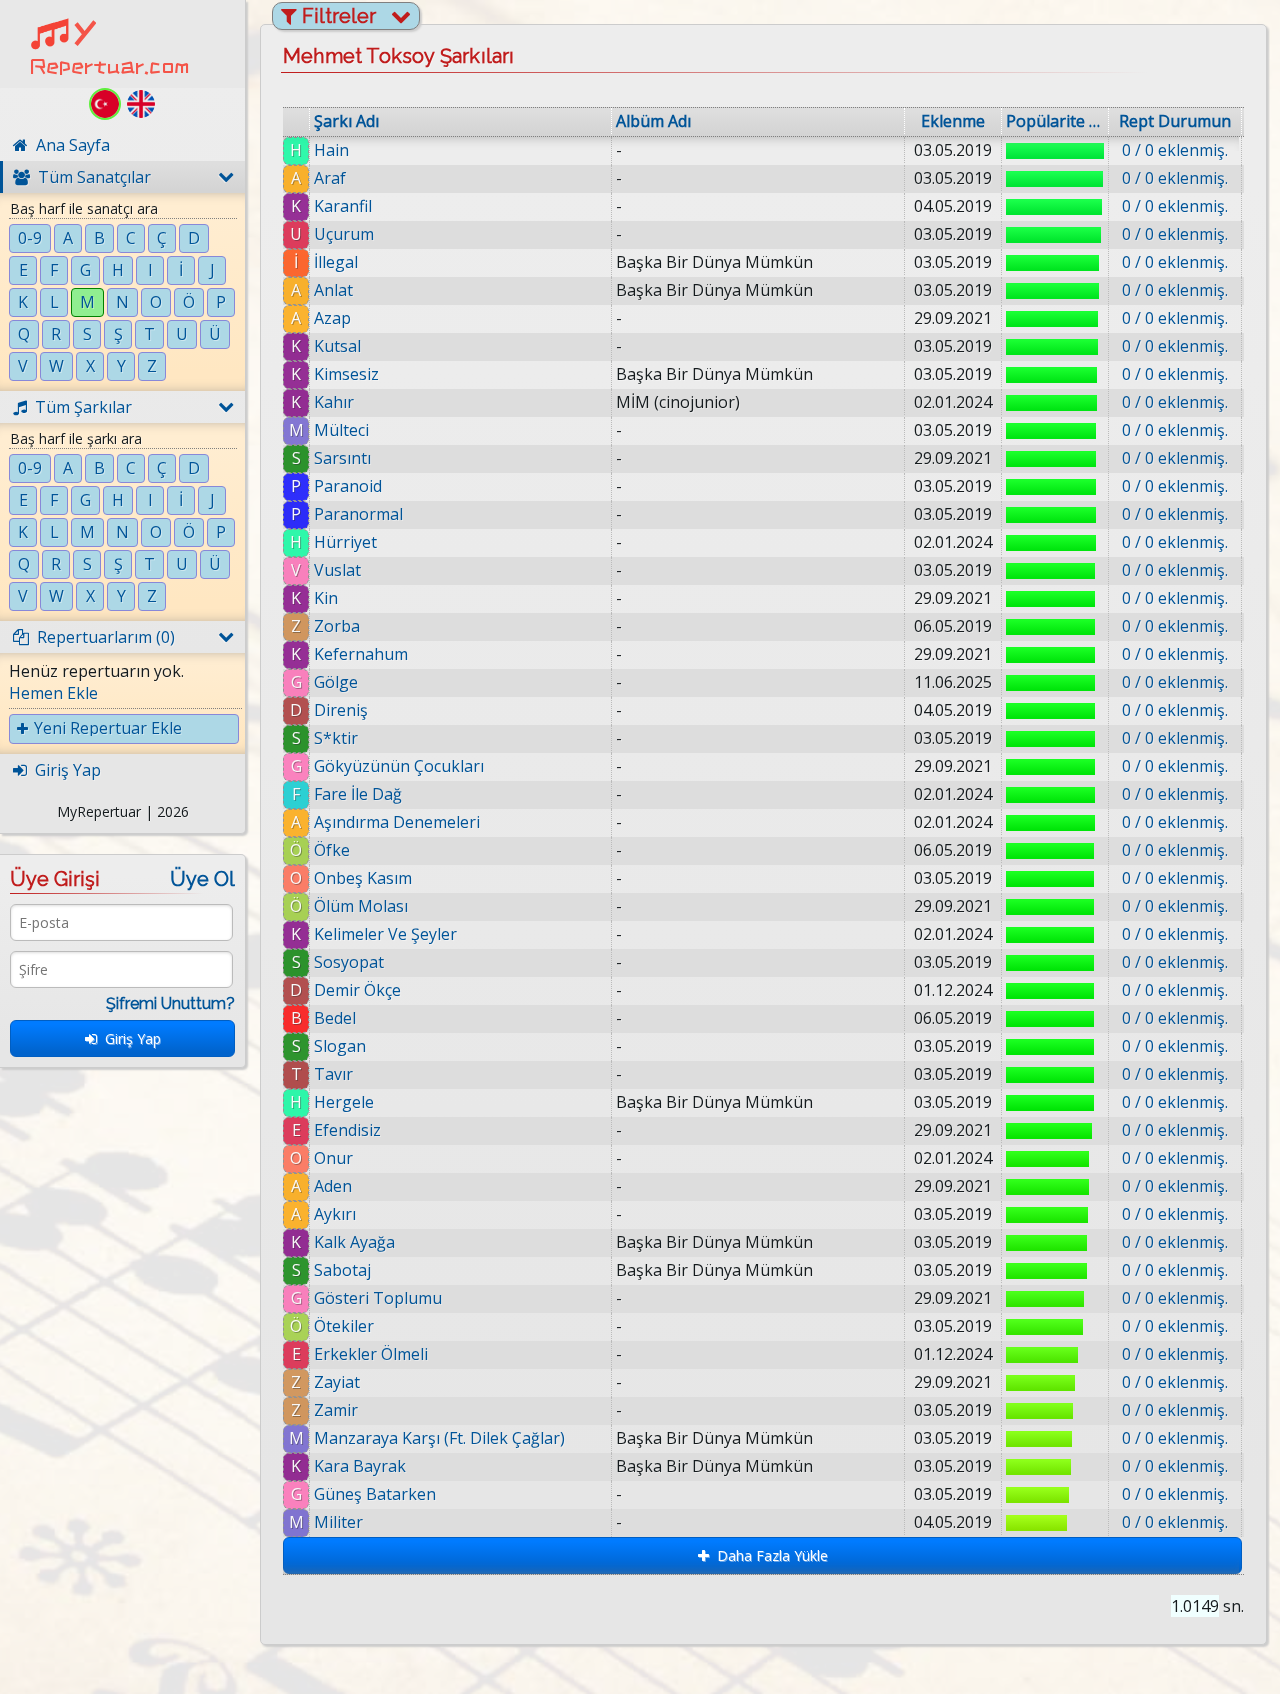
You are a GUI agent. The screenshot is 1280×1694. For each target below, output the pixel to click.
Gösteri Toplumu (378, 1298)
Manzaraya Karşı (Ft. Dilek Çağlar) (439, 1438)
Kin (326, 598)
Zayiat (337, 1382)
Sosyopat (349, 962)
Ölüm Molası (361, 906)
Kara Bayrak (360, 1466)
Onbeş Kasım (363, 878)
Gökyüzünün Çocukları (399, 766)
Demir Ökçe (357, 990)
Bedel (335, 1018)
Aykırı (335, 1214)
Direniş (341, 710)
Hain (331, 150)
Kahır (334, 402)
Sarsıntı (342, 458)
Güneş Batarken (375, 1494)
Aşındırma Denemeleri (397, 822)
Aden (333, 1186)
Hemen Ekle (53, 693)
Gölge (336, 682)
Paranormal (358, 514)
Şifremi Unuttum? (170, 1003)
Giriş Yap (129, 1038)
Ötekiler (344, 1326)
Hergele (344, 1102)
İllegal (336, 262)
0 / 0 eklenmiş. (1175, 150)
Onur (333, 1158)
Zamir (336, 1410)
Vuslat (337, 570)
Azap (332, 318)
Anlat (333, 290)
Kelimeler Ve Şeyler (385, 934)
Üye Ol (202, 879)
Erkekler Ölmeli (371, 1354)
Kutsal (337, 346)
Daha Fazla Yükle (768, 1555)
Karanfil (343, 206)
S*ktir (336, 738)
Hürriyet (345, 542)
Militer (338, 1522)
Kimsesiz (346, 374)
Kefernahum (361, 654)
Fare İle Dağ (358, 794)
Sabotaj (342, 1270)
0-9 (30, 238)
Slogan (340, 1046)
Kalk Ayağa (354, 1242)
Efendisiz (347, 1130)
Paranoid (348, 486)
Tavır (333, 1074)
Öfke (332, 850)
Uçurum (344, 234)
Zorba (337, 626)
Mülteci (341, 430)
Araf (330, 178)
